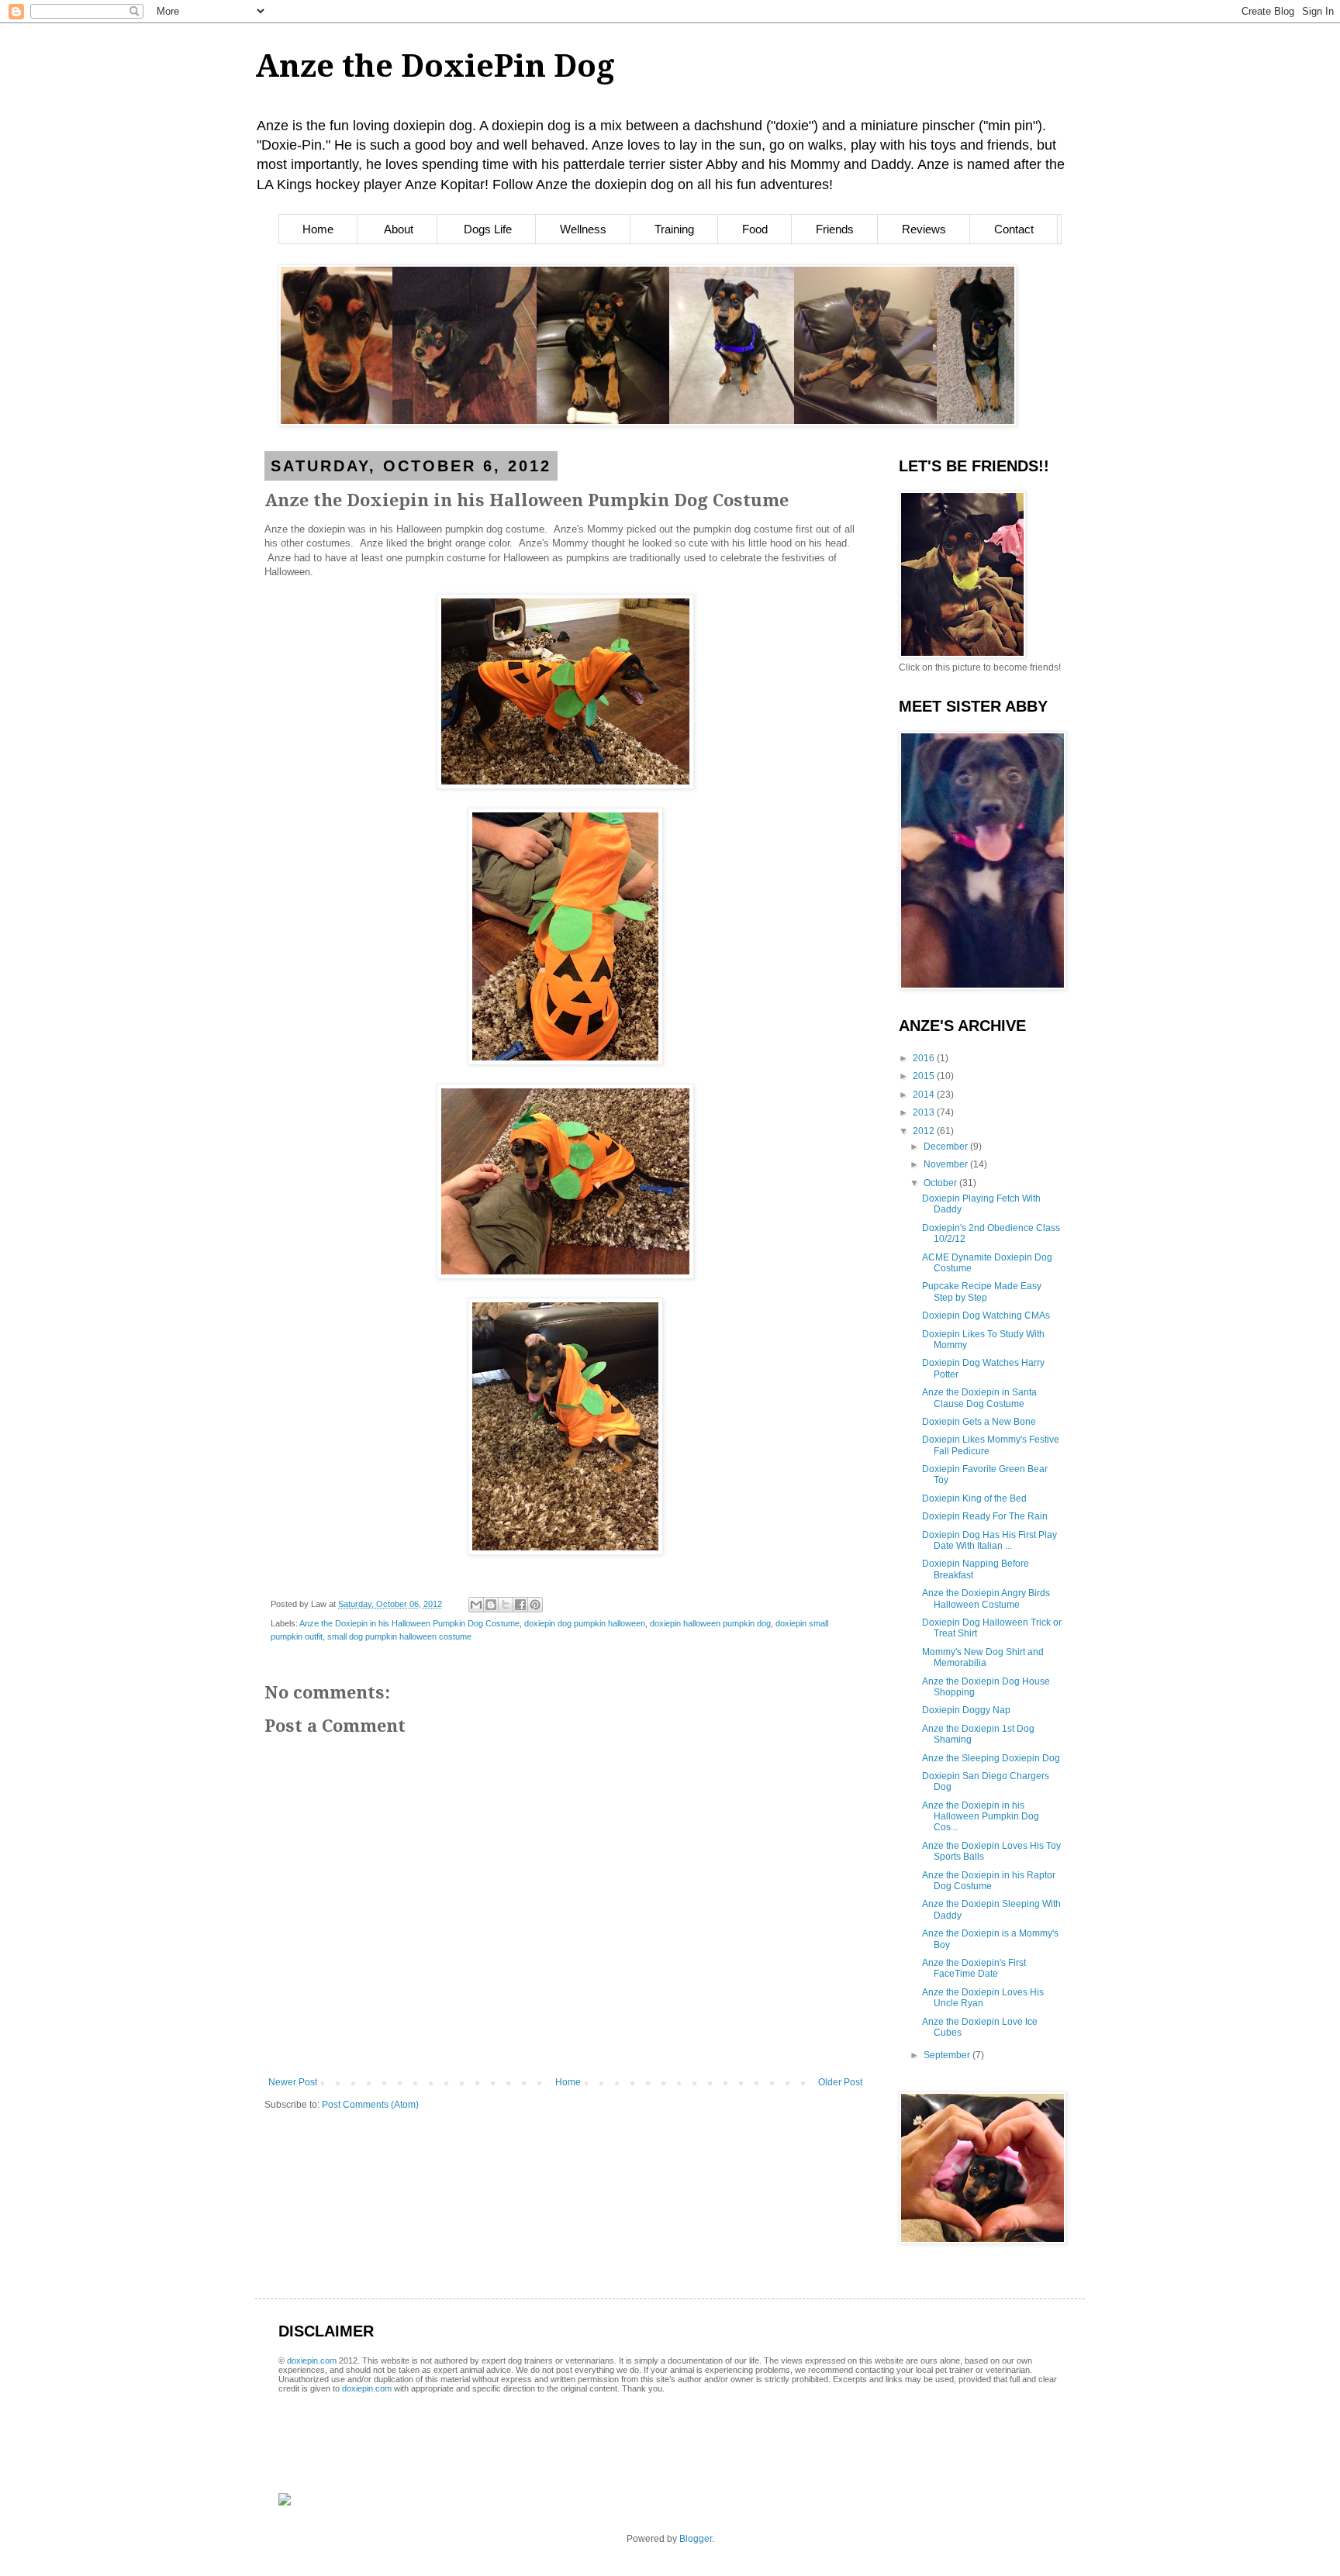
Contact (1014, 229)
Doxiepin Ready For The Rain (985, 1516)
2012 (925, 1131)
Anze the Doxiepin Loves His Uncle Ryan (983, 1998)
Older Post (840, 2082)
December (947, 1147)
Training (674, 229)
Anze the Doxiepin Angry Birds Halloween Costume (986, 1598)
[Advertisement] (460, 2422)
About (399, 229)
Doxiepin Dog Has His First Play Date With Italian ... (989, 1540)
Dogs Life (488, 229)
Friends (835, 229)
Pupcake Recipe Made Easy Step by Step (982, 1291)
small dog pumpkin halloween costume (399, 1636)
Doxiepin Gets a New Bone (979, 1422)
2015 (925, 1076)
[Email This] (476, 1605)
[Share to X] (506, 1605)
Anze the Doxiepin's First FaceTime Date (974, 1968)
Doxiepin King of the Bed (974, 1498)
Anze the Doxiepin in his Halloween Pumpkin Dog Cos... (981, 1817)
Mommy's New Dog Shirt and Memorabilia (983, 1657)
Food (755, 229)
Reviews (924, 229)
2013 (925, 1112)
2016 (925, 1058)
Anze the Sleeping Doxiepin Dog (991, 1758)
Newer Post (293, 2082)
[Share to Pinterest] (535, 1605)
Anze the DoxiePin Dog (435, 66)
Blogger (696, 2539)
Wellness (583, 229)
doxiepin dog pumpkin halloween (585, 1623)
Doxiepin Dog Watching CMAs (986, 1316)
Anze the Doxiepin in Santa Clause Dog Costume (979, 1398)
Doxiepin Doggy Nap (966, 1710)
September (948, 2055)
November (947, 1164)
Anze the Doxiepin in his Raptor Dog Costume (989, 1881)
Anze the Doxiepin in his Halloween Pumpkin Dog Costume (409, 1623)
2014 (925, 1095)
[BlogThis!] (491, 1605)
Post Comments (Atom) (370, 2105)
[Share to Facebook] (520, 1605)
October (941, 1183)
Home (318, 229)
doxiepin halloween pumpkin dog (710, 1623)
